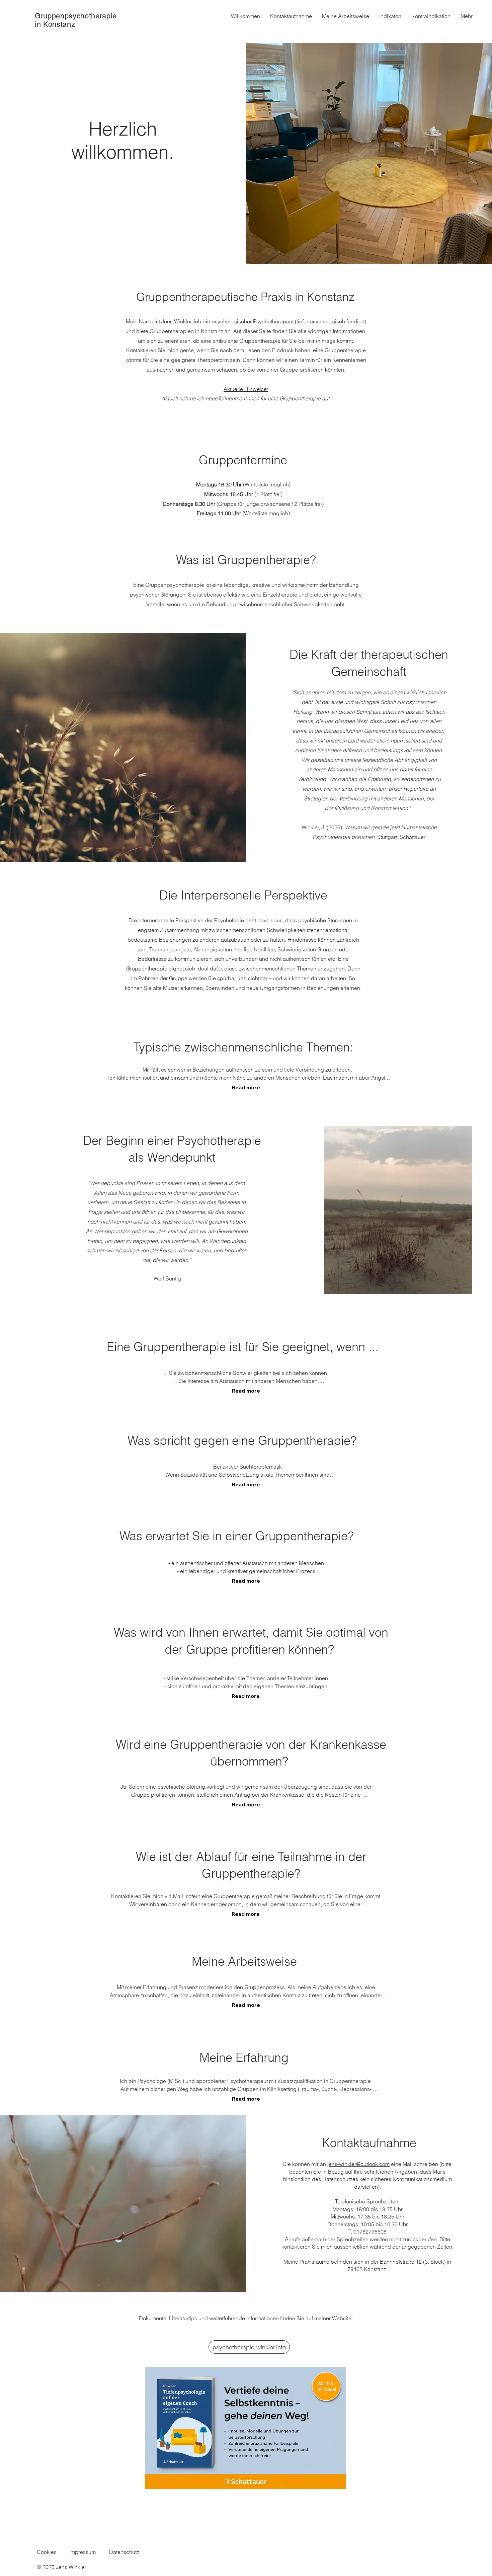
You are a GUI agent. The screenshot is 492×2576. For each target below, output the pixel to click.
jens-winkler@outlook (353, 2164)
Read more (246, 1087)
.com (384, 2164)
